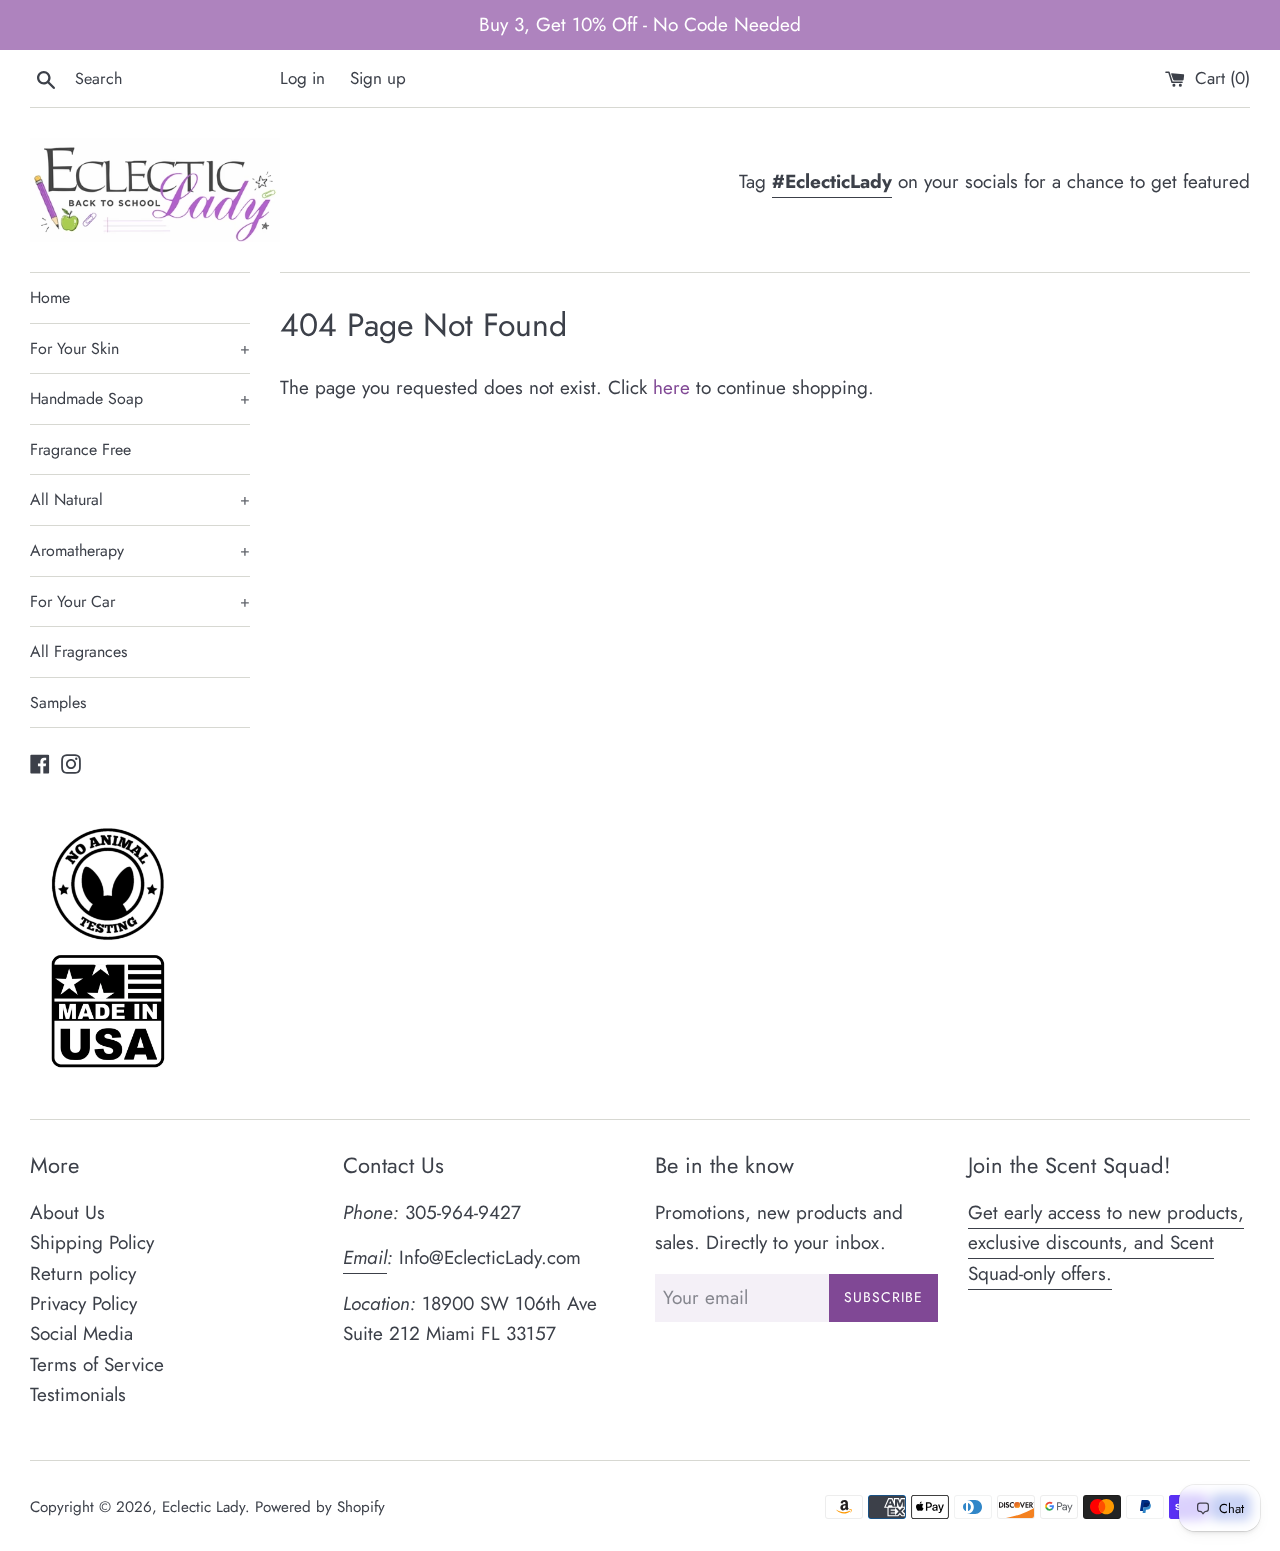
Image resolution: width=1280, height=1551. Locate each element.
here (671, 387)
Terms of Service (97, 1364)
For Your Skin (140, 348)
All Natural (140, 499)
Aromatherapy (140, 550)
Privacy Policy (83, 1303)
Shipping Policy (92, 1242)
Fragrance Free (80, 449)
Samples (58, 702)
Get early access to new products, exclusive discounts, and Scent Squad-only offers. (1106, 1243)
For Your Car (140, 601)
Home (50, 297)
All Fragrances (78, 651)
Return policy (83, 1273)
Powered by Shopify (320, 1507)
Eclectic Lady (203, 1507)
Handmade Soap (140, 398)
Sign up (378, 78)
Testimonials (78, 1394)
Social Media (81, 1333)
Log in (302, 78)
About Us (67, 1212)
